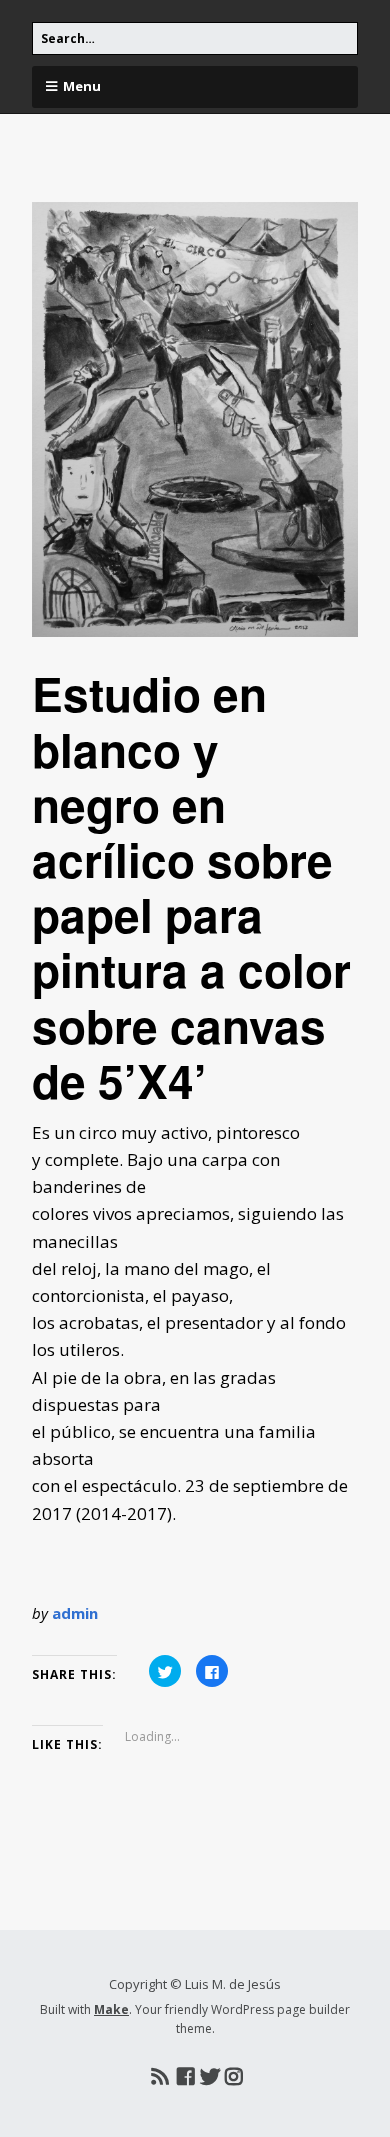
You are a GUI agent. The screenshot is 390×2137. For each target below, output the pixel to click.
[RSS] (159, 2077)
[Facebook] (186, 2077)
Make (111, 2009)
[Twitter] (210, 2077)
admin (75, 1613)
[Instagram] (234, 2077)
